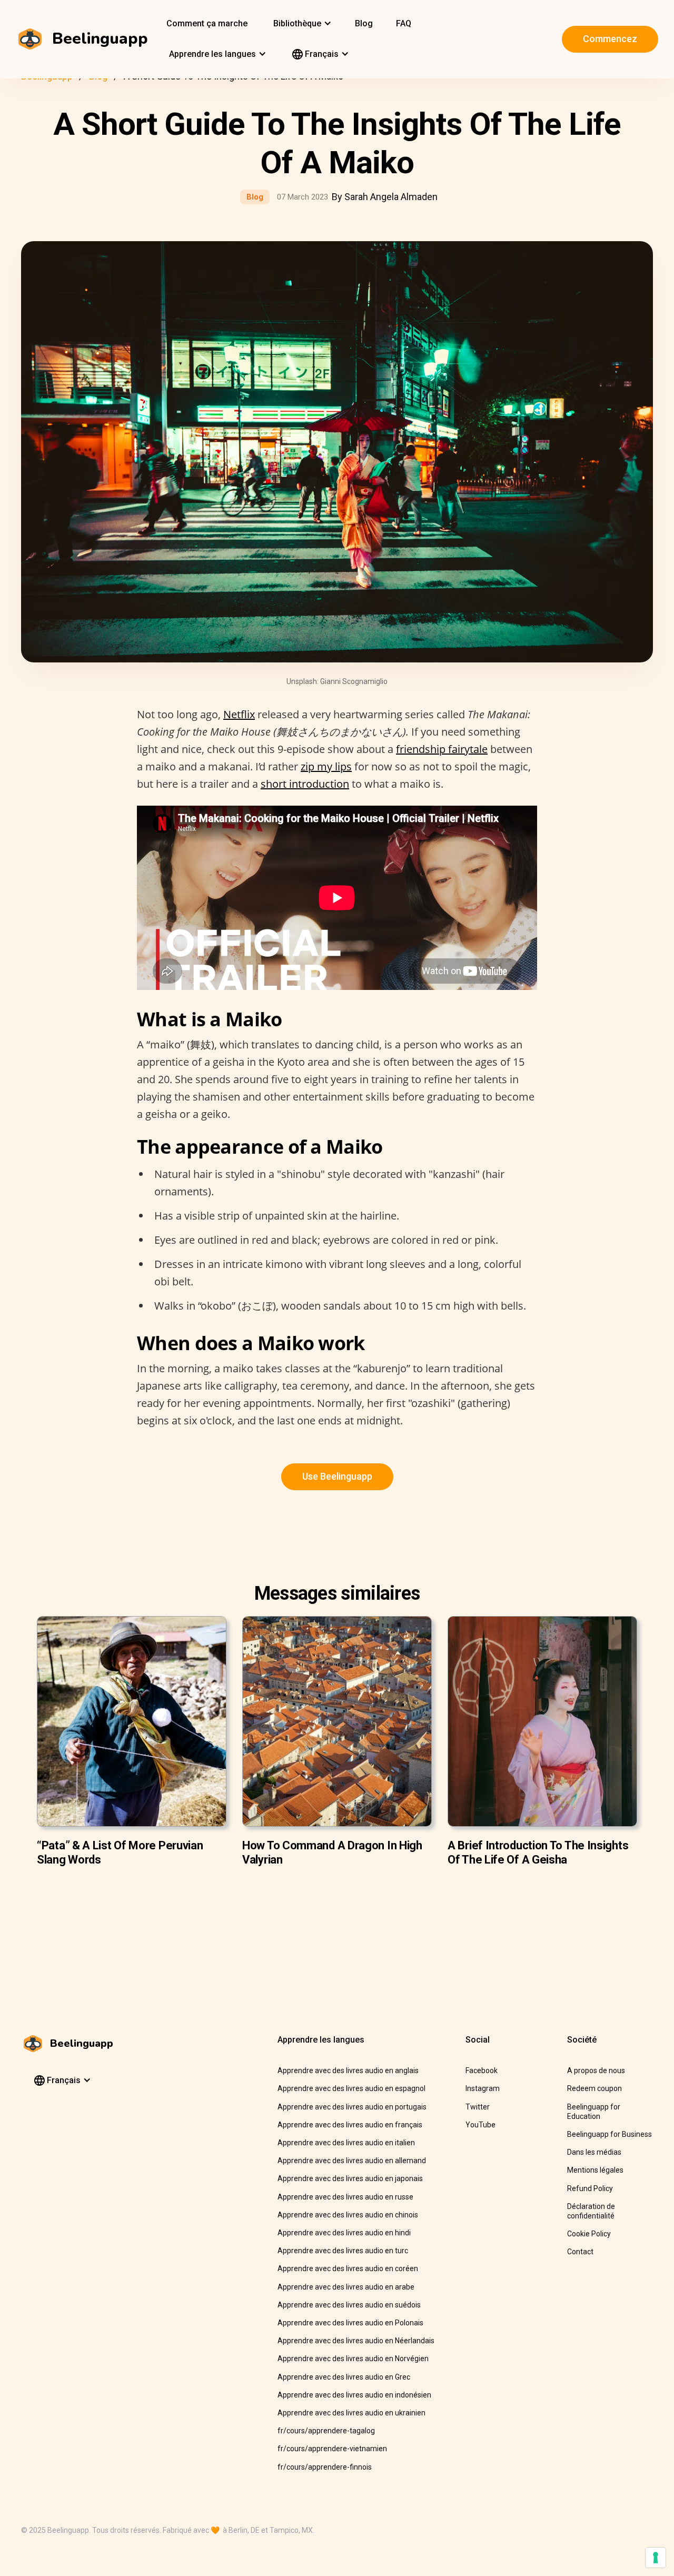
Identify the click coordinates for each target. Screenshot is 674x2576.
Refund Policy (590, 2188)
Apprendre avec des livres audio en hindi (344, 2233)
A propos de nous (596, 2070)
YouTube (480, 2125)
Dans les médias (594, 2152)
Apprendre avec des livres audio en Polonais (350, 2323)
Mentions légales (595, 2170)
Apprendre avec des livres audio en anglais (348, 2070)
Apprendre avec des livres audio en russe (345, 2197)
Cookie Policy (589, 2234)
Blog (364, 23)
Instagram (483, 2088)
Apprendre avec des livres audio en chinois (348, 2215)
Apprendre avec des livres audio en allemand (352, 2161)
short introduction (305, 784)
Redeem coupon (594, 2088)
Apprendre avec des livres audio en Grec (344, 2377)
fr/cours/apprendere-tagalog (326, 2431)
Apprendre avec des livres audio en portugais (352, 2107)
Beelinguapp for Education (594, 2112)
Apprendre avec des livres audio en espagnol (351, 2088)
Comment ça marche (207, 23)
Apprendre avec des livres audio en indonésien (354, 2395)
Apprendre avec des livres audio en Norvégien (353, 2359)
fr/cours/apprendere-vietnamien (332, 2449)
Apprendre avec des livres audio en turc (343, 2251)
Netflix (239, 714)
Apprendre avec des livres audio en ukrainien (351, 2413)
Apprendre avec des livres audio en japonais (350, 2178)
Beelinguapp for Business (609, 2134)
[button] (301, 24)
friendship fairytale (442, 749)
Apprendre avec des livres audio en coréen (348, 2268)
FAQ (404, 23)
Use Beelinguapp (337, 1476)
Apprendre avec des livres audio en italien (346, 2143)
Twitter (478, 2107)
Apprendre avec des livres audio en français (350, 2125)
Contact (580, 2252)
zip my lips (326, 766)
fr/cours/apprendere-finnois (325, 2467)
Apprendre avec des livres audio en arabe (346, 2287)
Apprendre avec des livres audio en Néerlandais (356, 2341)
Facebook (482, 2070)
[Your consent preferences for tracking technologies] (656, 2558)
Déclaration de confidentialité (591, 2211)
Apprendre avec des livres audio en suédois (349, 2305)
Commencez (610, 39)
